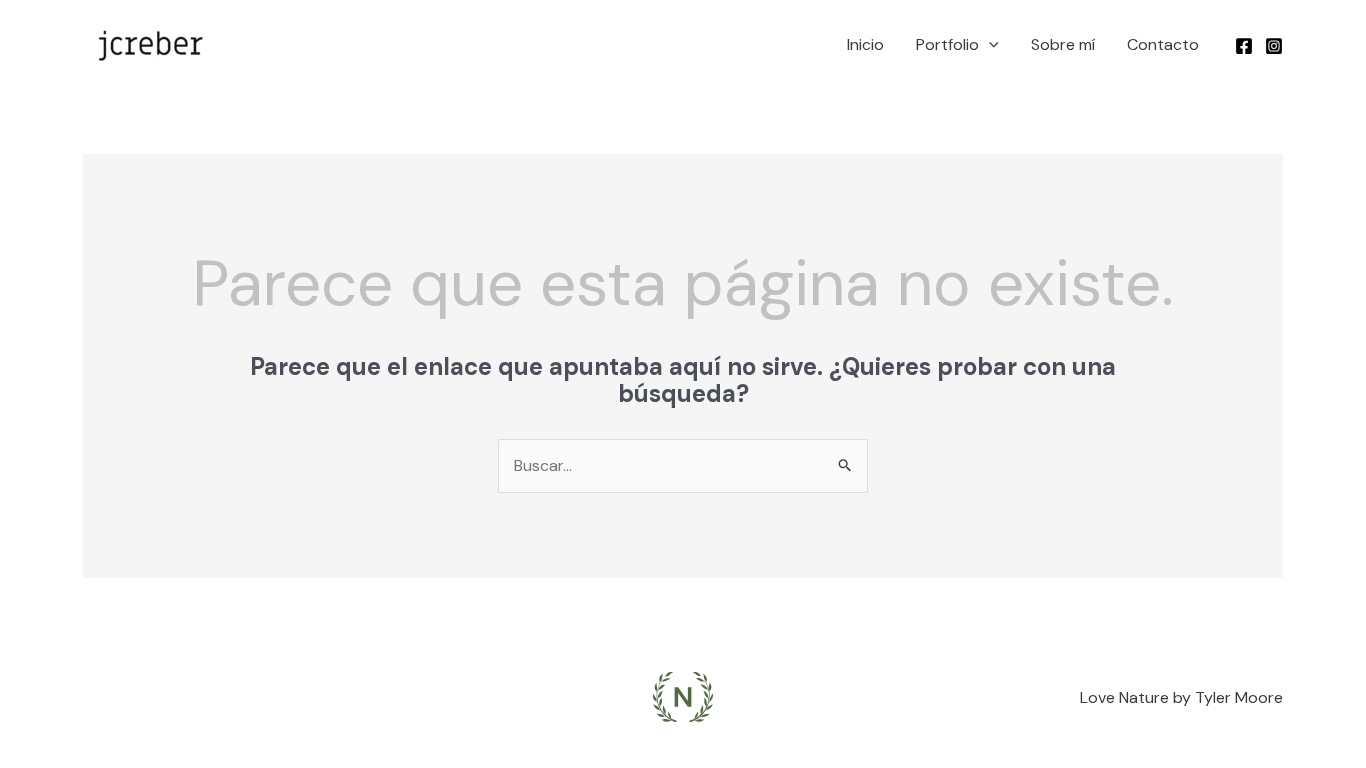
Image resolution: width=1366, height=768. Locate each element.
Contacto (1163, 44)
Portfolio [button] (947, 44)
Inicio (865, 44)
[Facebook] (1244, 46)
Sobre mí (1063, 44)
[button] (989, 45)
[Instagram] (1274, 46)
